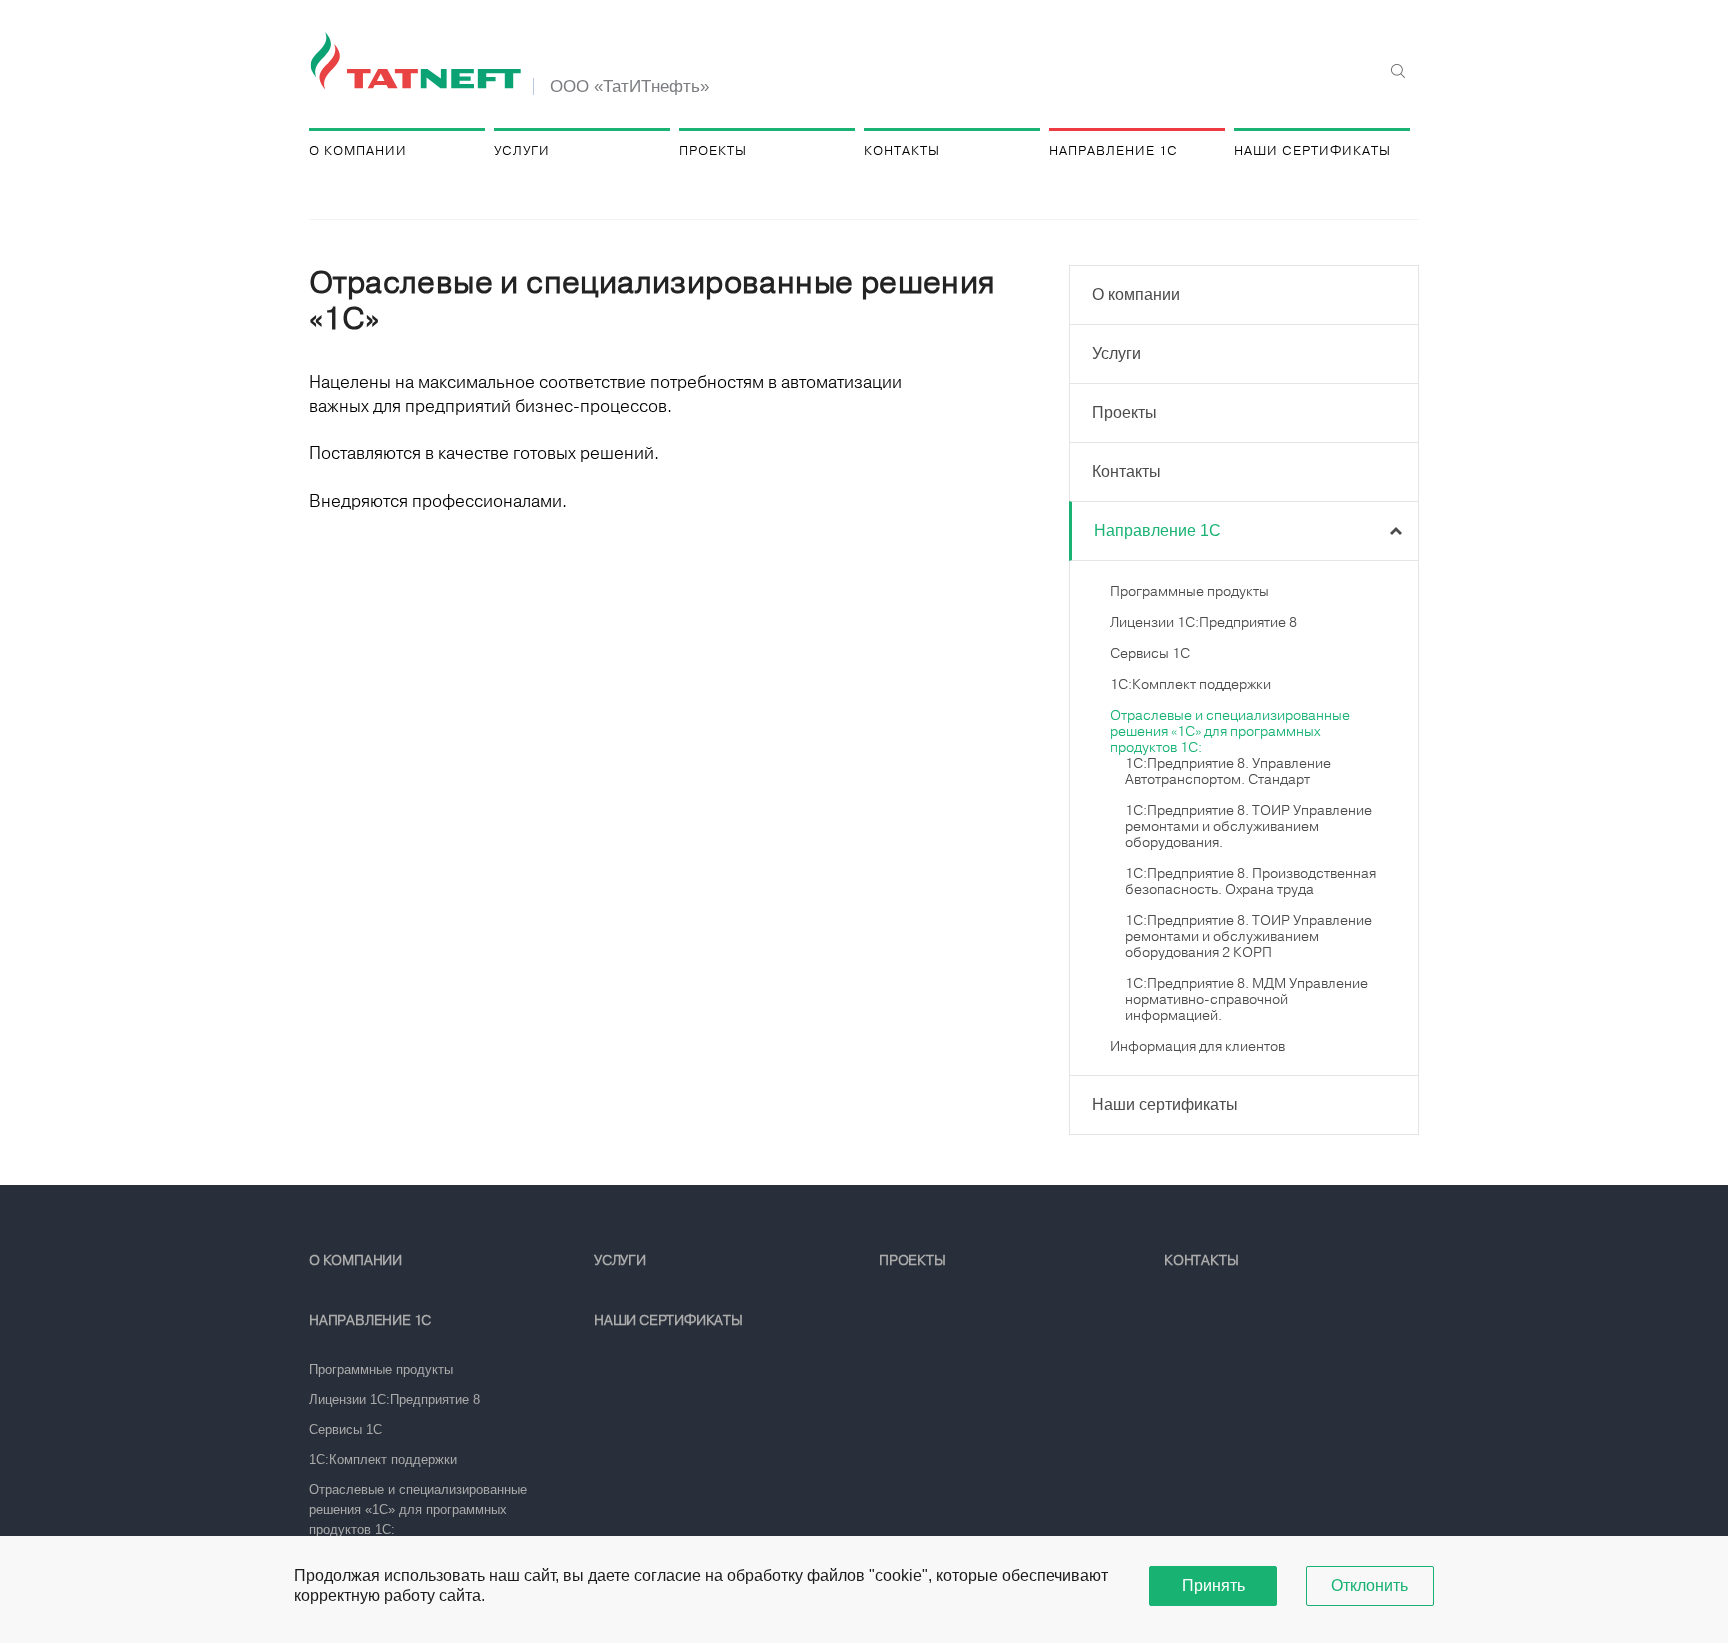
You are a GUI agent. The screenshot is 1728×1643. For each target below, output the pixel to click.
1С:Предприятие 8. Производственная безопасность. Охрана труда (1250, 881)
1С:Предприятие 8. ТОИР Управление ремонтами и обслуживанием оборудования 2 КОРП (1248, 936)
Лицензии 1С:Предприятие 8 (1203, 622)
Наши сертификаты (1312, 150)
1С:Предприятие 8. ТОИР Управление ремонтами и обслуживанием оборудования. (1248, 826)
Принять (1213, 1585)
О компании (358, 150)
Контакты (902, 150)
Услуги (522, 150)
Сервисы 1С (1150, 653)
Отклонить (1369, 1585)
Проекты (713, 150)
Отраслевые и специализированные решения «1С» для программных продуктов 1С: (1230, 731)
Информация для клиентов (1197, 1046)
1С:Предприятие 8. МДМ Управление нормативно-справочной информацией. (1246, 999)
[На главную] (419, 62)
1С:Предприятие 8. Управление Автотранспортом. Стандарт (1228, 771)
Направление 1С (1113, 150)
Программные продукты (1189, 591)
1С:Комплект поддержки (1190, 684)
